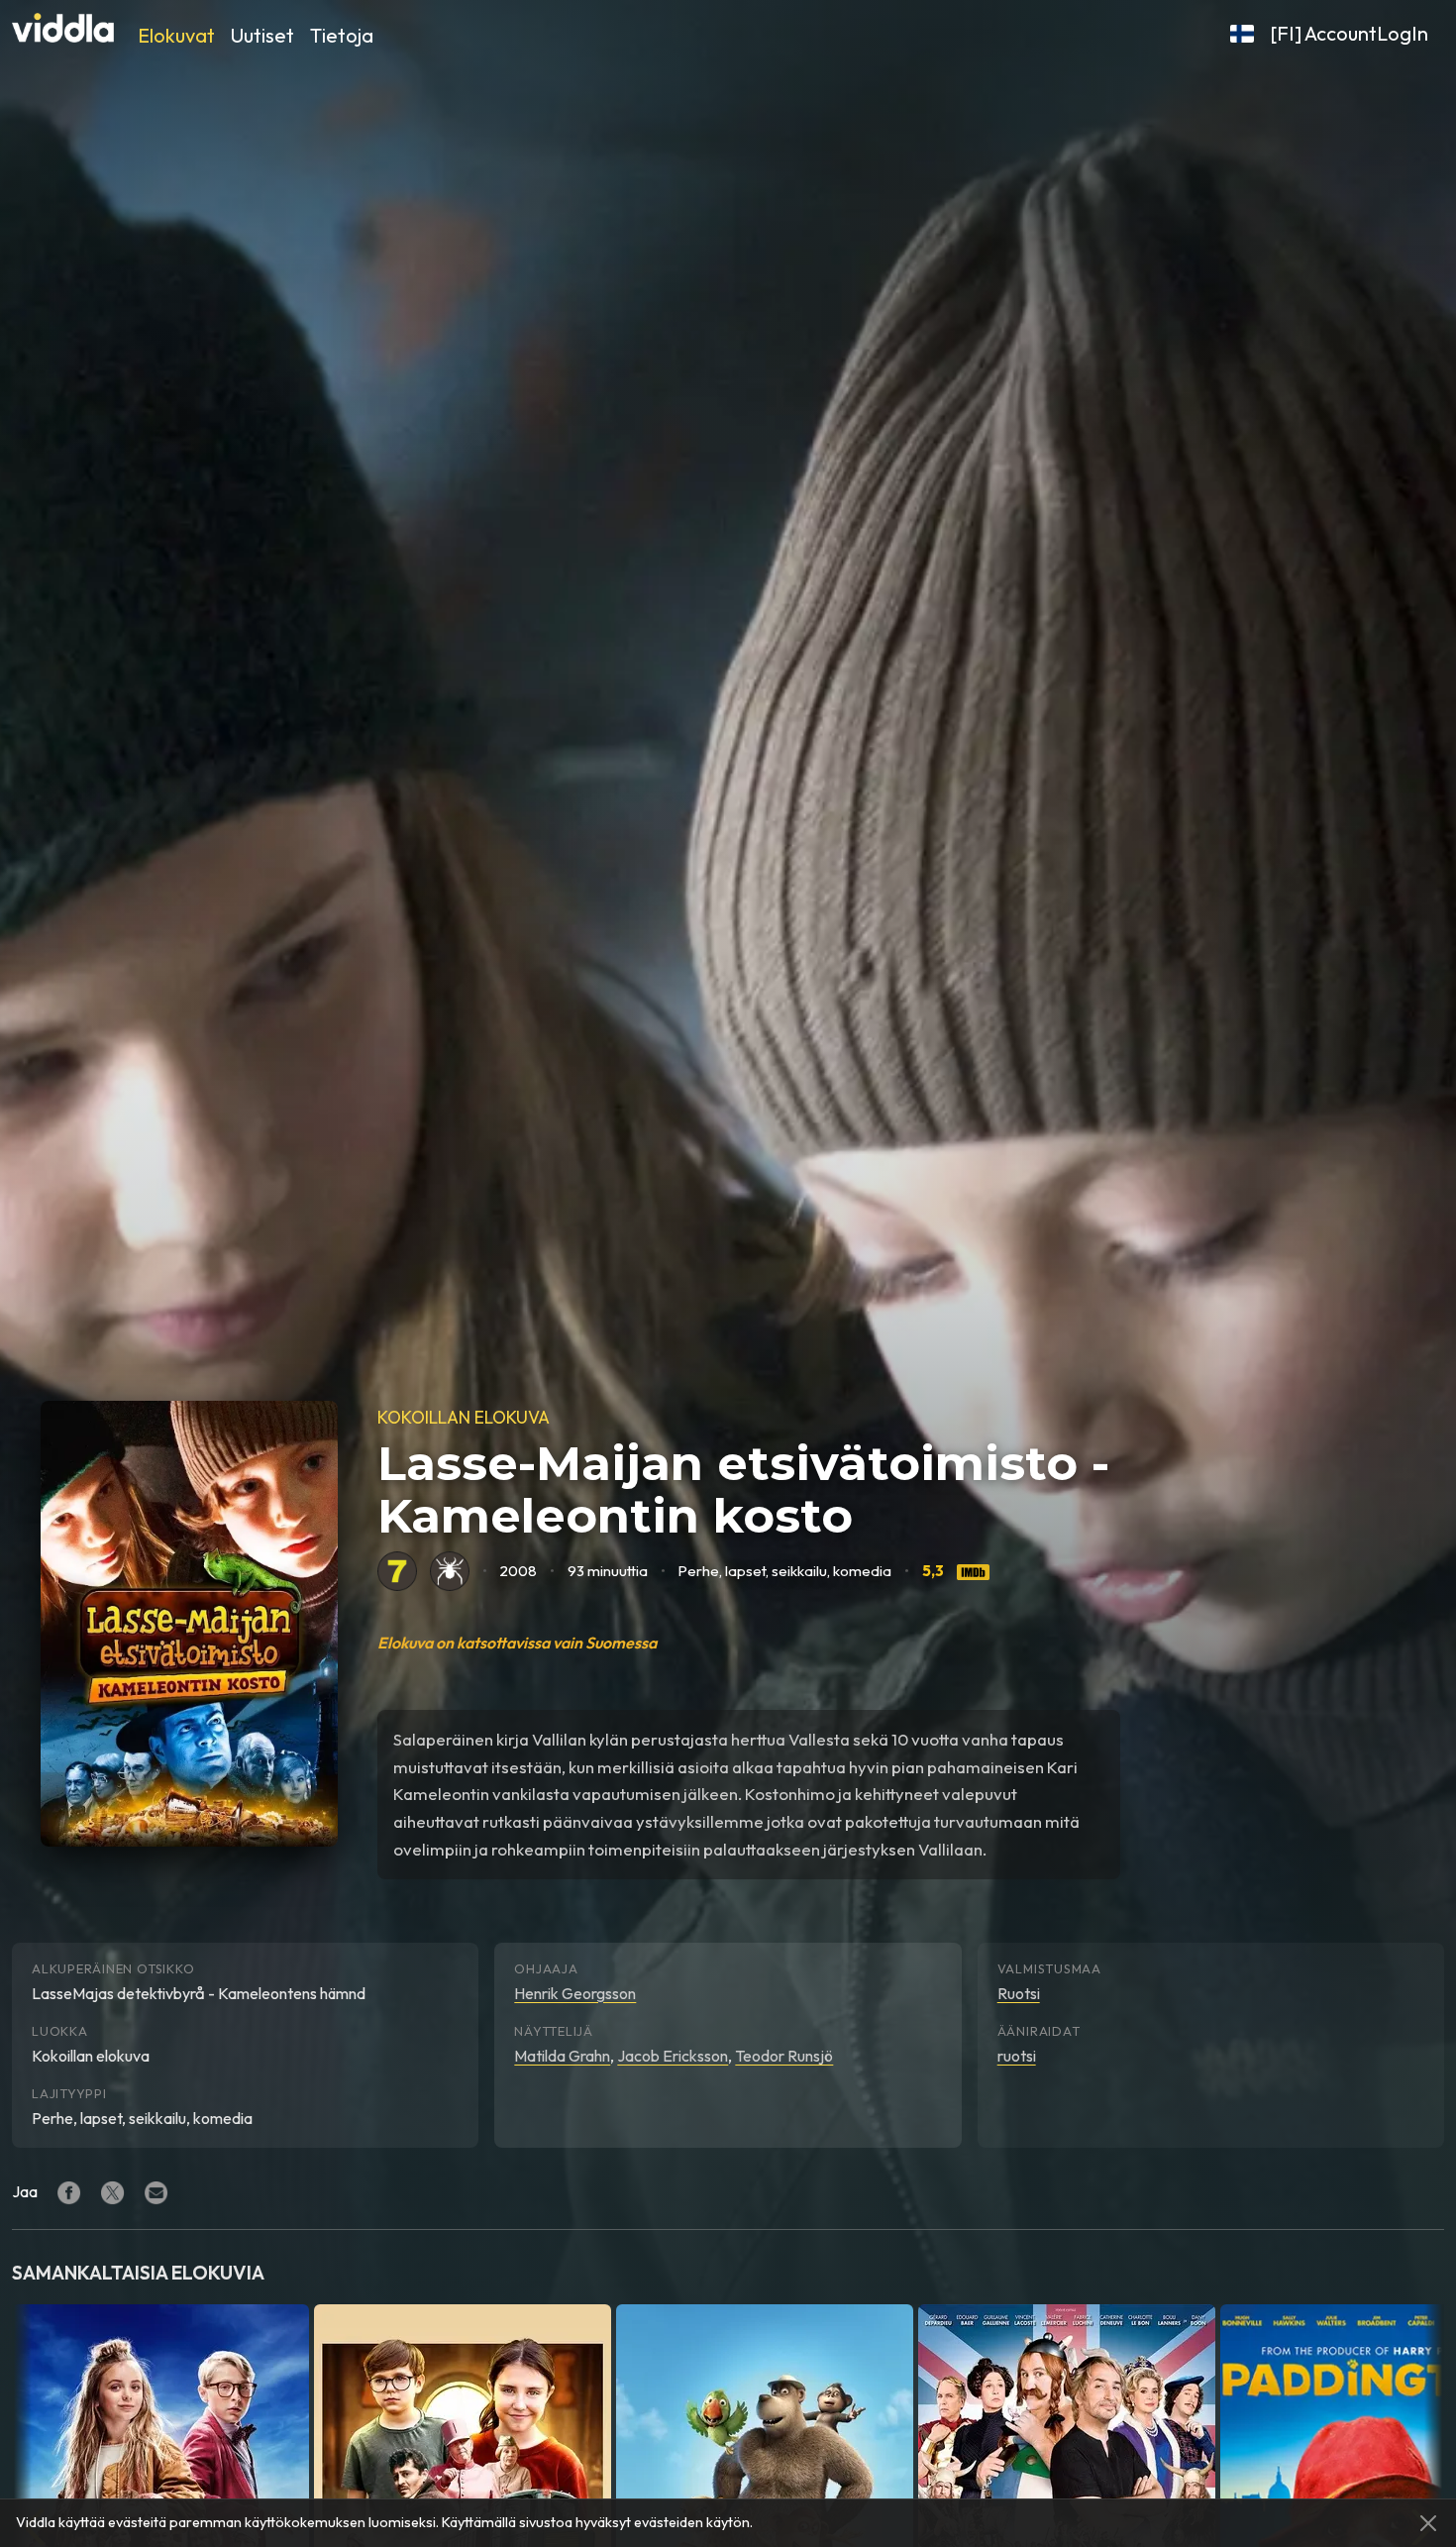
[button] (1242, 34)
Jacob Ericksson (673, 2056)
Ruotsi (1019, 1993)
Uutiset (262, 35)
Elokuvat (176, 35)
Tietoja (342, 35)
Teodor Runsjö (784, 2056)
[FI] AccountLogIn (1349, 33)
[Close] (1428, 2523)
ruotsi (1017, 2056)
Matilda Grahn (562, 2056)
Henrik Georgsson (575, 1993)
